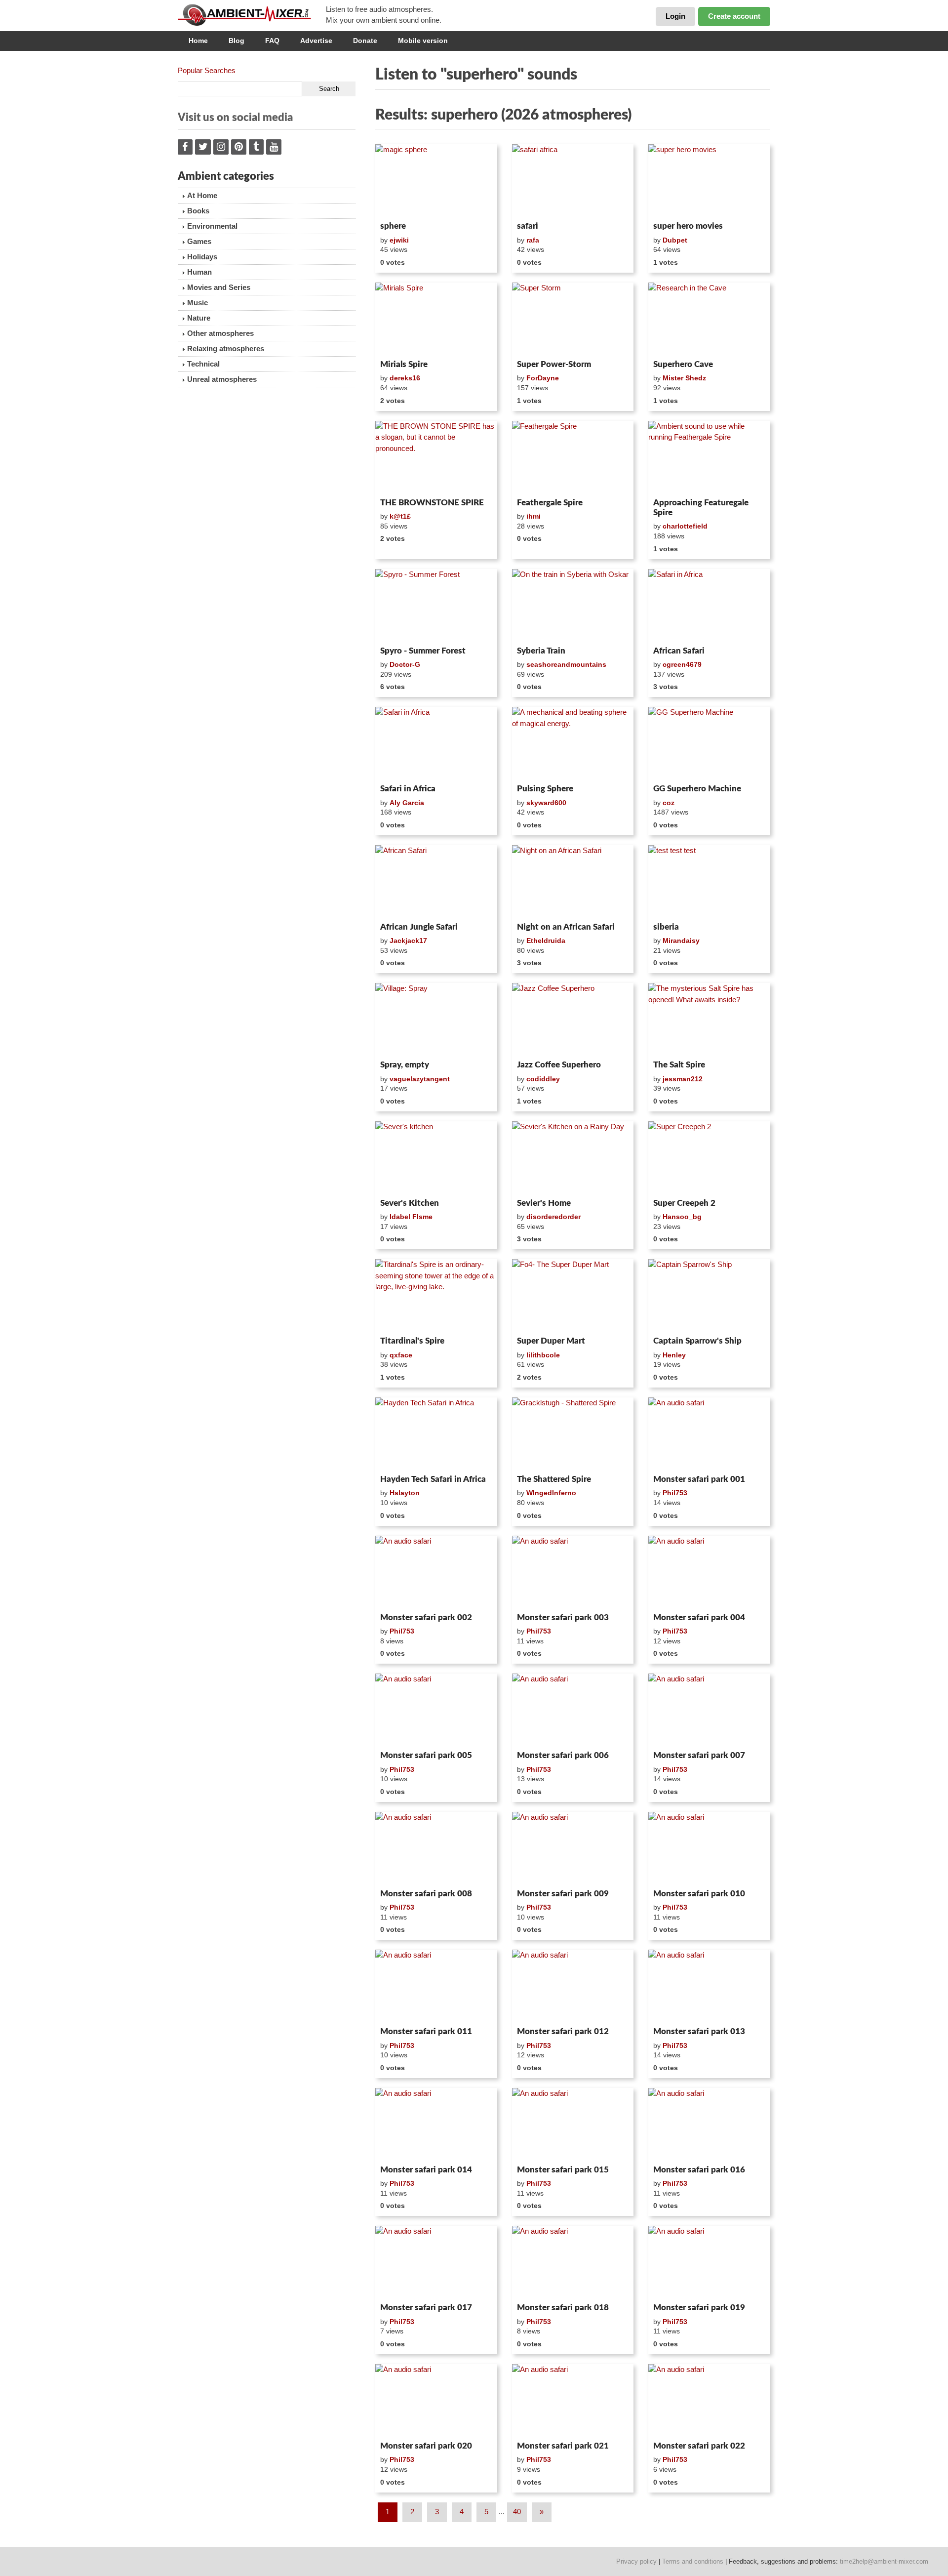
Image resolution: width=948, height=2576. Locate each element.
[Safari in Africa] (709, 606)
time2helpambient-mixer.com (884, 2561)
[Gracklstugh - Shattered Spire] (573, 1434)
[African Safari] (436, 882)
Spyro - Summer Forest (423, 651)
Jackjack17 (408, 940)
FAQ (272, 41)
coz (669, 803)
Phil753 (675, 1493)
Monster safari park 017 (426, 2308)
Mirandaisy (681, 940)
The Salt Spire (679, 1065)
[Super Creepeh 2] (709, 1158)
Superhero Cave (683, 364)
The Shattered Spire (554, 1479)
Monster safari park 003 (563, 1617)
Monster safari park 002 (426, 1617)
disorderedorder (553, 1217)
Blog (237, 41)
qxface (401, 1355)
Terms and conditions (693, 2561)
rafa (533, 240)
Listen (399, 204)
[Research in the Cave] (709, 319)
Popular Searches (207, 70)
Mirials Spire (404, 364)
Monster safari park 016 (699, 2170)
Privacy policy (636, 2561)
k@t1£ (400, 516)
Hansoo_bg (682, 1217)
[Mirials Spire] (436, 319)
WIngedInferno (551, 1493)
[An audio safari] (709, 1434)
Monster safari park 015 (563, 2170)
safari (528, 226)
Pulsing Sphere (545, 789)
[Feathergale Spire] (573, 457)
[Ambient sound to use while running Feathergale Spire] (709, 457)
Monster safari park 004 (699, 1617)
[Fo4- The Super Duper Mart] (573, 1296)
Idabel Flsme (411, 1217)
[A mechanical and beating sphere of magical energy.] (573, 743)
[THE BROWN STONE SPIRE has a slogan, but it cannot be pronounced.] (436, 457)
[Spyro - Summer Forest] (436, 606)
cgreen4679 (682, 664)
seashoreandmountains (566, 664)
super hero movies (688, 226)
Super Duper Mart (551, 1341)
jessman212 (683, 1079)
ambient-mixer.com (252, 15)
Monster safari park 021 (563, 2446)
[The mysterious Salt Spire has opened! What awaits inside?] (709, 1020)
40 (517, 2512)
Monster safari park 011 (426, 2031)
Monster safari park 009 (563, 1894)
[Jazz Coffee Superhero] (573, 1020)
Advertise (316, 41)
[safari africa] (573, 181)
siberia (666, 927)
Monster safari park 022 (699, 2446)
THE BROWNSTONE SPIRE (432, 503)
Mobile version (423, 41)
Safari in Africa (408, 789)
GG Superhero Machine (697, 789)
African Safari (679, 651)
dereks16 (405, 378)
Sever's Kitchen (410, 1203)
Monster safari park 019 (699, 2308)
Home (198, 41)
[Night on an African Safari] (573, 882)
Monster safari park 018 (563, 2308)
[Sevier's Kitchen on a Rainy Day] (573, 1158)
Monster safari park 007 (699, 1755)
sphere (393, 226)
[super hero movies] (709, 181)
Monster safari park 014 (426, 2170)
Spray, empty (405, 1065)
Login (675, 16)
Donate (365, 41)
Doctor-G (405, 664)
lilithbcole (543, 1355)
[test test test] (709, 882)
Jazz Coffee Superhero (559, 1065)
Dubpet (675, 240)
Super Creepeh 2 (684, 1203)
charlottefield (685, 526)
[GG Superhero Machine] (709, 743)
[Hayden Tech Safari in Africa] (436, 1434)
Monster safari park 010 (699, 1894)
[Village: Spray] (436, 1020)
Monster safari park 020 (426, 2446)
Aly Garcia (407, 803)
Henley (674, 1355)
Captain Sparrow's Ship (697, 1341)
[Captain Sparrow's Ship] (709, 1296)
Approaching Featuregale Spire (701, 508)
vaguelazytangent (420, 1079)
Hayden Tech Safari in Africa (433, 1479)
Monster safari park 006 (563, 1755)
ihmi (533, 516)
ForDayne (543, 378)
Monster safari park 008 (426, 1894)
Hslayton (405, 1493)
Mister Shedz (684, 378)
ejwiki (399, 240)
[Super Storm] (573, 319)
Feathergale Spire (550, 503)
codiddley (543, 1079)
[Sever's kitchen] (436, 1158)
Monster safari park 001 (699, 1479)
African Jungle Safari (419, 927)
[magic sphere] (436, 181)
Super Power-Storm (554, 364)
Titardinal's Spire (412, 1341)
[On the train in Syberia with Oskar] (573, 606)
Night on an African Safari (566, 927)
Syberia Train (541, 651)
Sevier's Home (544, 1203)
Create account (734, 16)
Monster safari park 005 (426, 1755)
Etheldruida (546, 940)
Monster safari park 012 (563, 2031)
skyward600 (546, 803)
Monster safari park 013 (699, 2031)
